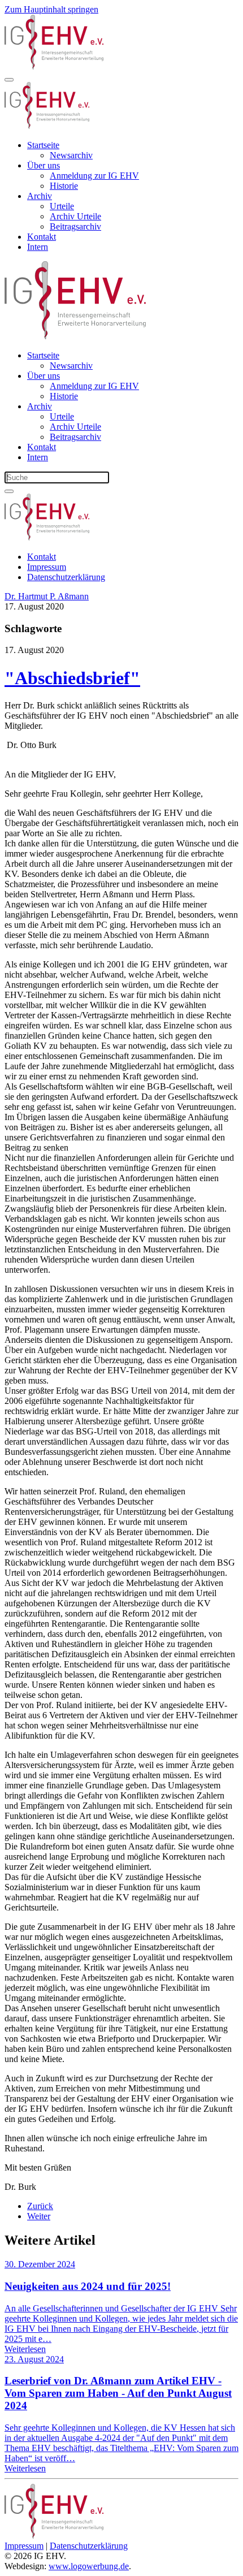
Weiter (39, 2216)
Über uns (44, 165)
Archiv (40, 196)
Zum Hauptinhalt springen (51, 9)
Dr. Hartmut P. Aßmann (47, 596)
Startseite (43, 145)
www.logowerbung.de (89, 2566)
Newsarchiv (71, 155)
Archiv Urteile (75, 216)
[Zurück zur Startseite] (54, 66)
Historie (64, 186)
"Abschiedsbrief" (72, 678)
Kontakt (42, 237)
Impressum (47, 567)
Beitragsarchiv (75, 226)
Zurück (40, 2206)
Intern (38, 247)
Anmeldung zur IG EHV (94, 176)
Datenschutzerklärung (66, 577)
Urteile (62, 206)
